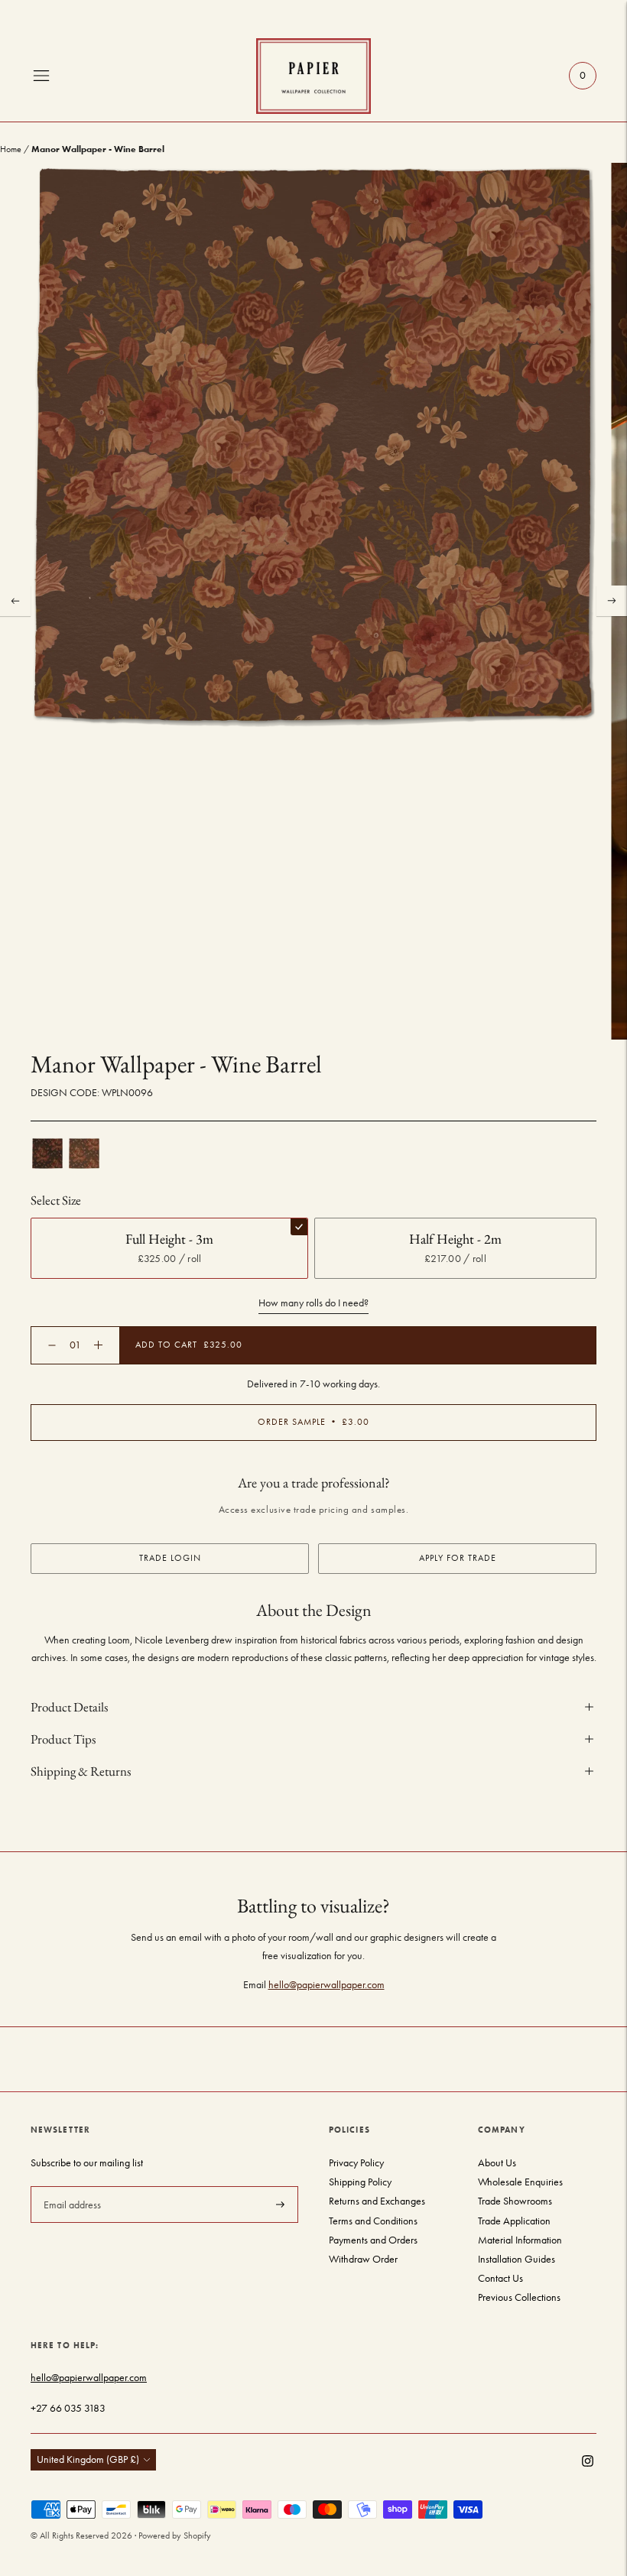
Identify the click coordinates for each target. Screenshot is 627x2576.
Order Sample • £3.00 (313, 1422)
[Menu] (41, 76)
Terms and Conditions (373, 2221)
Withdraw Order (363, 2259)
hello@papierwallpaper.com (326, 1985)
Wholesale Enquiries (520, 2182)
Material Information (520, 2240)
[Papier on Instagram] (588, 2463)
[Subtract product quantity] (98, 1345)
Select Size (56, 1200)
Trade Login (170, 1558)
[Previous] (15, 601)
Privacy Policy (356, 2163)
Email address (71, 2185)
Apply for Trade (458, 1558)
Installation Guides (517, 2259)
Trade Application (514, 2221)
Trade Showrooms (515, 2201)
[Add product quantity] (52, 1345)
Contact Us (500, 2278)
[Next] (612, 601)
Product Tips (63, 1739)
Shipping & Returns (81, 1771)
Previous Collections (519, 2297)
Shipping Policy (360, 2182)
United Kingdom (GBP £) (88, 2459)
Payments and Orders (373, 2240)
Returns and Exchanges (377, 2201)
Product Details (69, 1707)
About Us (497, 2163)
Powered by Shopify (175, 2535)
